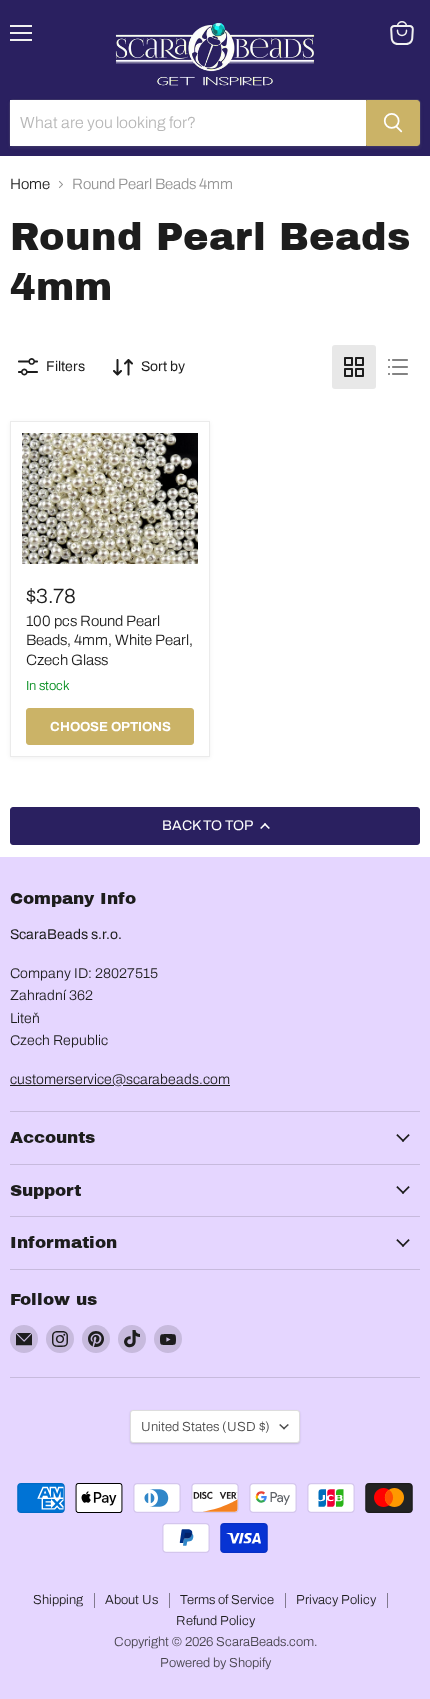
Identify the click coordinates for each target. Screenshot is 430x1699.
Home (30, 184)
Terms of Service (227, 1600)
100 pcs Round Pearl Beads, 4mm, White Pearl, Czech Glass (109, 640)
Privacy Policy (336, 1600)
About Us (131, 1600)
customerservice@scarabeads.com (120, 1079)
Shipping (58, 1600)
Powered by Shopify (215, 1663)
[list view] (398, 367)
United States (205, 1426)
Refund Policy (215, 1621)
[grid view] (354, 367)
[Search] (393, 123)
